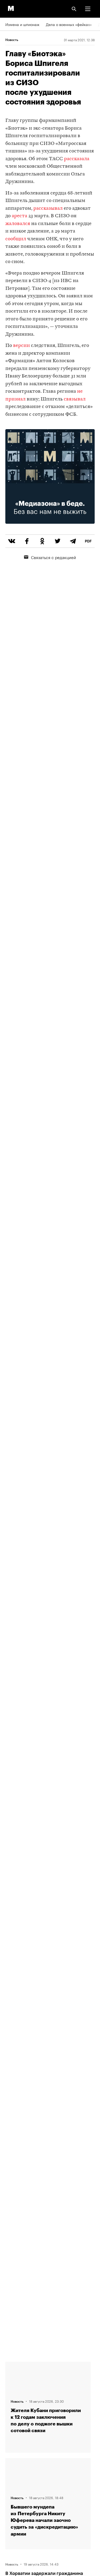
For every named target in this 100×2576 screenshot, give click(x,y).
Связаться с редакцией (53, 557)
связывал (75, 399)
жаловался (18, 224)
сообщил (16, 239)
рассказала (77, 159)
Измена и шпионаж (22, 24)
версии (21, 346)
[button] (88, 9)
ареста (19, 216)
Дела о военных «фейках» (69, 24)
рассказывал (48, 209)
